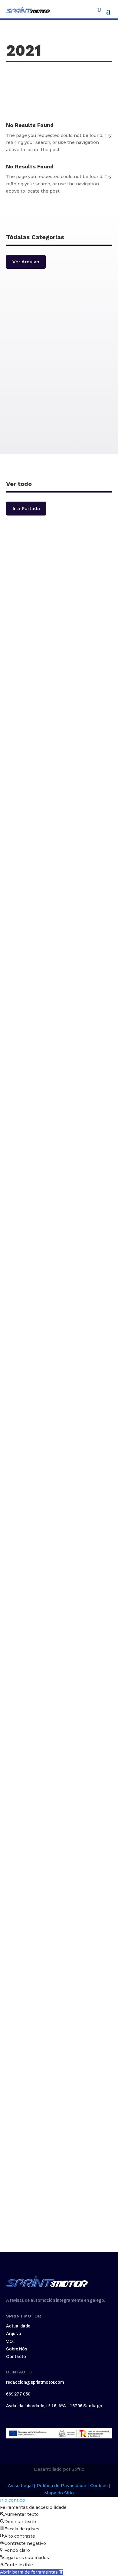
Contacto (16, 2357)
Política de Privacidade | (63, 2486)
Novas (59, 372)
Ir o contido (13, 2500)
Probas (59, 321)
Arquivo (14, 2334)
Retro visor (59, 398)
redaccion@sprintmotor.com (35, 2382)
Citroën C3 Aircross (39, 2150)
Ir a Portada (26, 508)
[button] (32, 2572)
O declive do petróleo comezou (55, 604)
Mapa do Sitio (59, 2493)
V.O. (10, 2342)
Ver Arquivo (26, 262)
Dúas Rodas (59, 347)
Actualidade (18, 2326)
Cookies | (100, 2486)
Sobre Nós (17, 2349)
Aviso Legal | (22, 2486)
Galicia (59, 424)
